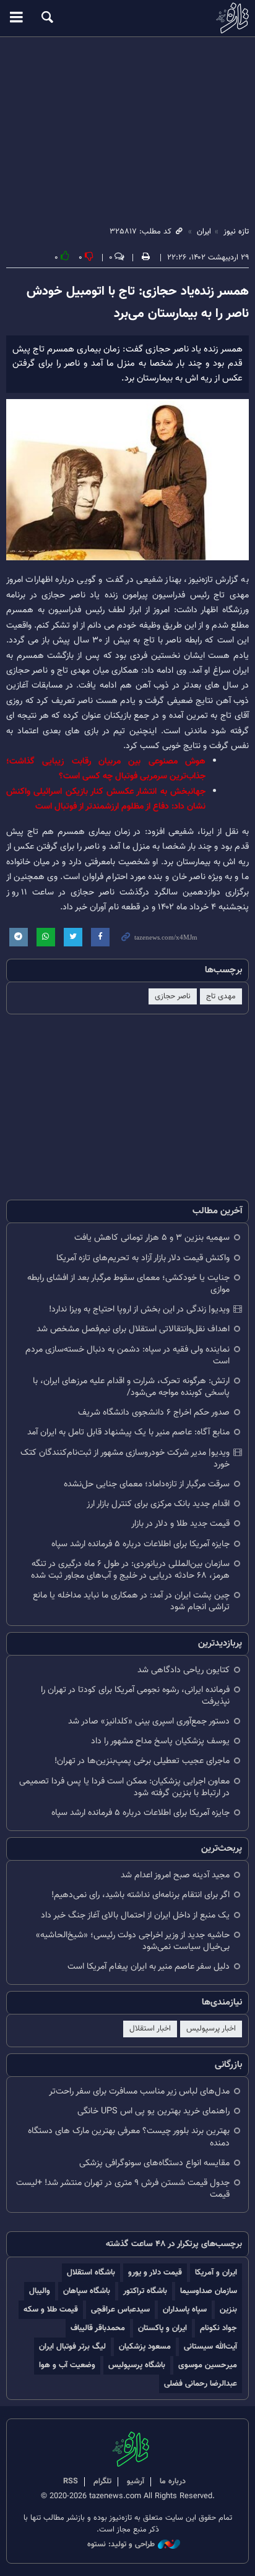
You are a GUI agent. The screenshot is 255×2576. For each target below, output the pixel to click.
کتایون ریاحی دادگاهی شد (184, 1670)
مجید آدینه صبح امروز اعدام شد (175, 1875)
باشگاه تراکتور (145, 2291)
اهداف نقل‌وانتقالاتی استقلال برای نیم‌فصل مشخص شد (133, 1329)
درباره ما (173, 2481)
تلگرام (102, 2481)
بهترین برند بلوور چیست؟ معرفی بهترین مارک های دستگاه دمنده (129, 2137)
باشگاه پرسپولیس (137, 2365)
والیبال (40, 2291)
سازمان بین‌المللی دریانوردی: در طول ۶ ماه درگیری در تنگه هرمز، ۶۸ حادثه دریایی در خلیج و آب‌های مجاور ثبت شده (130, 1570)
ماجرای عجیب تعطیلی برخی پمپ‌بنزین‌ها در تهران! (142, 1761)
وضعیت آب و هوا (67, 2365)
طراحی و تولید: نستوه (121, 2545)
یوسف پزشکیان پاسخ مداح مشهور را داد (160, 1741)
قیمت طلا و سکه (51, 2309)
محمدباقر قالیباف (98, 2328)
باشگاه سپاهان (87, 2291)
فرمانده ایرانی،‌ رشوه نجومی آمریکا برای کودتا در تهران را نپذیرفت (135, 1696)
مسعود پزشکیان (145, 2347)
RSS (71, 2481)
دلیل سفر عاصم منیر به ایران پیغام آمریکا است (149, 1967)
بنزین (228, 2309)
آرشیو (136, 2481)
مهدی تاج (221, 996)
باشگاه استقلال (91, 2272)
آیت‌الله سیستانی (210, 2347)
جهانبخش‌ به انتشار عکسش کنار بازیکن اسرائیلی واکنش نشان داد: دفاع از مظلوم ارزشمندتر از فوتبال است (106, 799)
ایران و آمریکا (216, 2272)
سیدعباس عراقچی (120, 2309)
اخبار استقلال (150, 2029)
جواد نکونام (218, 2328)
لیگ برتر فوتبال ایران (72, 2347)
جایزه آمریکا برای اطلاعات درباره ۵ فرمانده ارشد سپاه (140, 1544)
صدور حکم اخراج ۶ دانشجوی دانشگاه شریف (154, 1412)
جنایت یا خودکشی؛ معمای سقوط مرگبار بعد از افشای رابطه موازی (128, 1284)
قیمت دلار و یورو (155, 2272)
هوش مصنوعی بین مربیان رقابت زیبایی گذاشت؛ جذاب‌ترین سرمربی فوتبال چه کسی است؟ (106, 769)
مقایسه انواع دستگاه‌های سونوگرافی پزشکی (154, 2163)
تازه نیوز (127, 18)
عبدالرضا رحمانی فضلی (201, 2384)
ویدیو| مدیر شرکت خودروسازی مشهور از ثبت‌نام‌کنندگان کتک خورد (125, 1458)
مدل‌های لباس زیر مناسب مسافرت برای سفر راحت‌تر (139, 2091)
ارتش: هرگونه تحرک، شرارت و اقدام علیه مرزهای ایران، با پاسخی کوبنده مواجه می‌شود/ (131, 1387)
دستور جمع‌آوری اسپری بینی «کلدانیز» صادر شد (149, 1721)
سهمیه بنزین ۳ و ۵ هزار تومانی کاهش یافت (152, 1238)
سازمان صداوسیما (209, 2291)
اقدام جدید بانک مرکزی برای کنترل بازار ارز (158, 1504)
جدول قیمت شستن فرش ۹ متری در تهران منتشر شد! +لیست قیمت (123, 2189)
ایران (204, 232)
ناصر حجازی (173, 996)
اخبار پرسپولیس (211, 2029)
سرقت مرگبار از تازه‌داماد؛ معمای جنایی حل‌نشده (147, 1484)
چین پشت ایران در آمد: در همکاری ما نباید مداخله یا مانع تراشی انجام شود (131, 1601)
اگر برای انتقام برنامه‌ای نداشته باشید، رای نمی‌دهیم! (140, 1895)
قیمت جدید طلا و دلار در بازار (180, 1524)
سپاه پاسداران (185, 2309)
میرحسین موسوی (208, 2365)
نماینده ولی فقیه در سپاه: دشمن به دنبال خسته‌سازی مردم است (127, 1355)
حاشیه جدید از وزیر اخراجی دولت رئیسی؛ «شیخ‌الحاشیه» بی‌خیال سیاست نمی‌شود (133, 1941)
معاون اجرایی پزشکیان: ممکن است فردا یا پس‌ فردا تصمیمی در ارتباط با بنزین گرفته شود (124, 1787)
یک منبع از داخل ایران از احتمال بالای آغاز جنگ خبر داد (135, 1915)
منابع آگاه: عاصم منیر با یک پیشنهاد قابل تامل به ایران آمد (128, 1432)
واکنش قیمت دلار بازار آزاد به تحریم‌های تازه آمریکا (143, 1258)
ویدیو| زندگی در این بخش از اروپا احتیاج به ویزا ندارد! (139, 1309)
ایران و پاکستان (162, 2328)
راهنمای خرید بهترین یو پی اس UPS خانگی (153, 2111)
